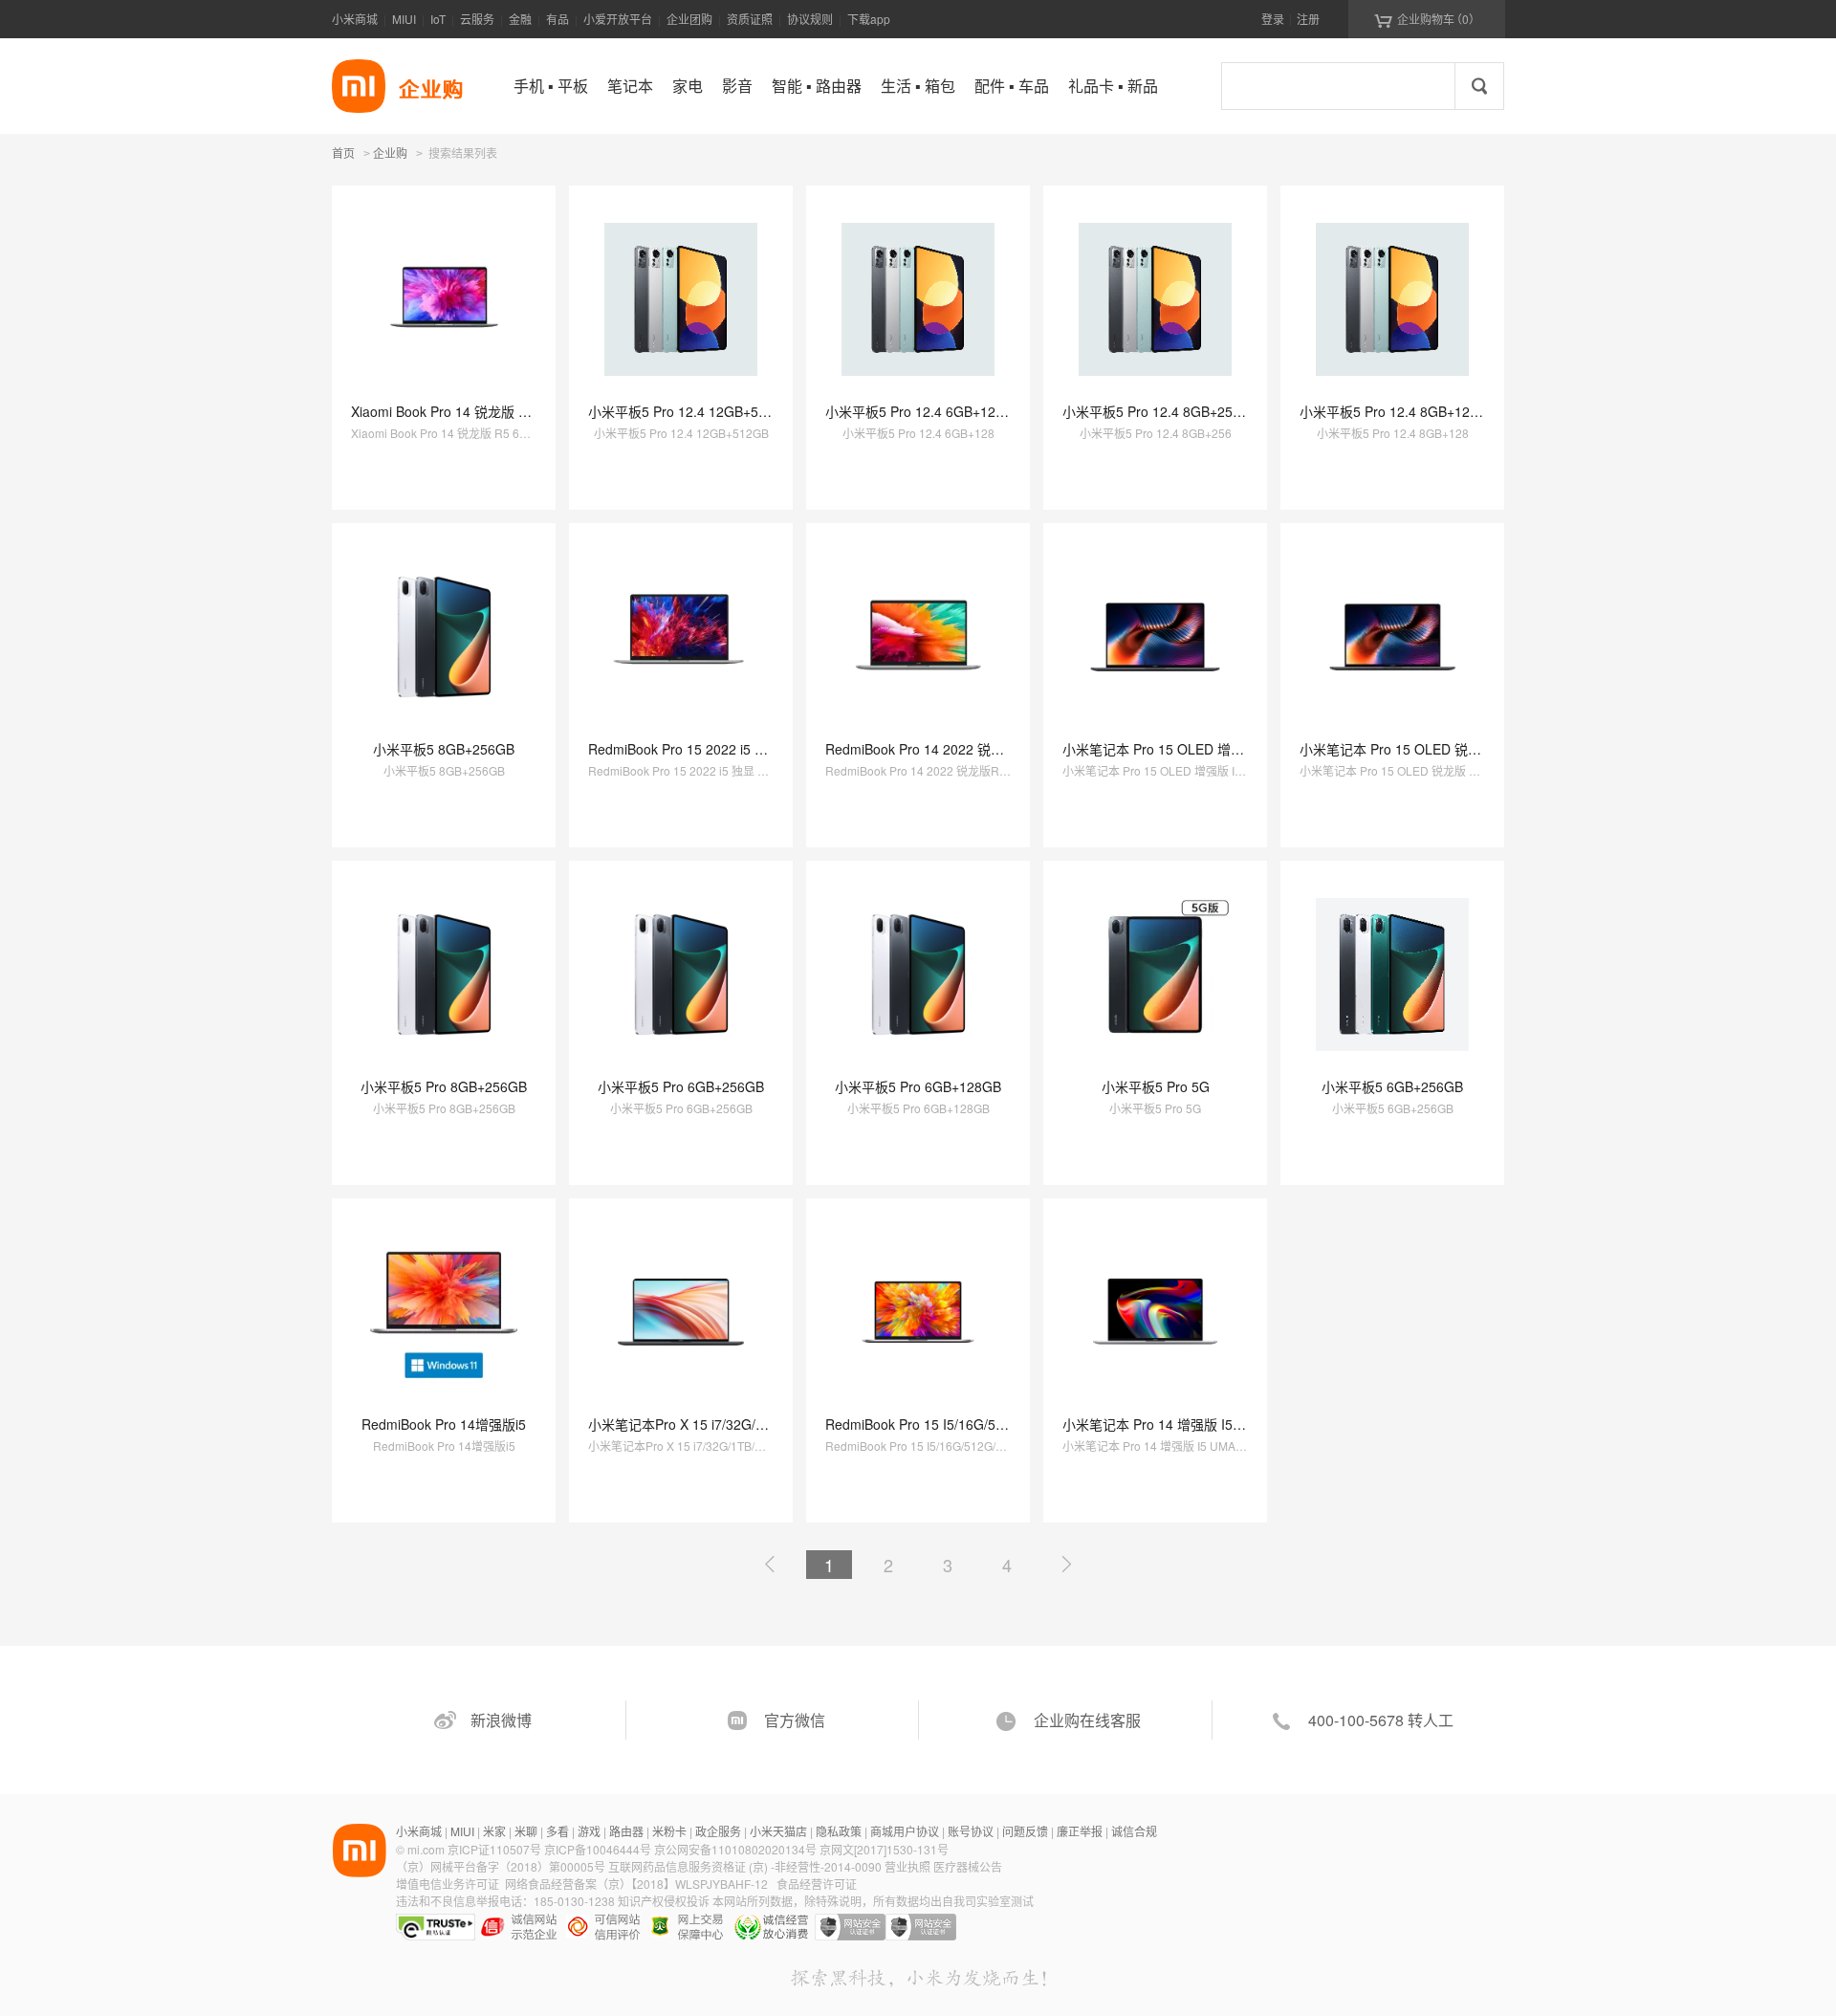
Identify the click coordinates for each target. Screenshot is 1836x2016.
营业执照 (907, 1866)
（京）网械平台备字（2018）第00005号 (502, 1866)
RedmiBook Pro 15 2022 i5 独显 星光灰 (707, 749)
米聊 (526, 1831)
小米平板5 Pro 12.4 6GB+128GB (924, 411)
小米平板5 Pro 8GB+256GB (444, 1086)
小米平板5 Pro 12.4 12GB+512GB (690, 411)
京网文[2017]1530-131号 (884, 1849)
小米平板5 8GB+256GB (444, 749)
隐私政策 (839, 1831)
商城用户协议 (905, 1831)
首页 (343, 153)
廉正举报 (1080, 1831)
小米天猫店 (778, 1831)
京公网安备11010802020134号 (737, 1849)
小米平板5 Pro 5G (1156, 1086)
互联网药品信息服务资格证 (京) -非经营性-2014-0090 (746, 1866)
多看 (557, 1831)
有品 (557, 19)
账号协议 (971, 1831)
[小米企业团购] (359, 86)
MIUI (404, 19)
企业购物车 (1427, 19)
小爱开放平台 (618, 19)
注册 (1308, 19)
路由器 (626, 1831)
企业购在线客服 (1087, 1720)
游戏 (589, 1831)
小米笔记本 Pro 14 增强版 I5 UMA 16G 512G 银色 (1213, 1424)
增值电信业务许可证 (448, 1884)
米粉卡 (669, 1831)
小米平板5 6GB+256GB (1392, 1086)
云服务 (477, 19)
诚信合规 (1134, 1831)
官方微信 (795, 1720)
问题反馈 (1025, 1831)
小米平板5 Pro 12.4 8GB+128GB (1398, 411)
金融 (520, 19)
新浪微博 (501, 1720)
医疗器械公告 (968, 1866)
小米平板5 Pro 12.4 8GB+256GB (1161, 411)
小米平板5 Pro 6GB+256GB (681, 1086)
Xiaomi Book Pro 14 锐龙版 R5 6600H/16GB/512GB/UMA (524, 411)
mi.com (426, 1849)
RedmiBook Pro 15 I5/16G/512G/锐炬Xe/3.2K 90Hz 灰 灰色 (1004, 1424)
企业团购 (689, 19)
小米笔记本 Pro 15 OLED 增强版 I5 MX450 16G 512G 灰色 (1240, 749)
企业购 (390, 154)
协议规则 (810, 19)
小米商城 (355, 19)
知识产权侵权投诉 (664, 1901)
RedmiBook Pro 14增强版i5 (444, 1424)
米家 (494, 1831)
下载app (869, 19)
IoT (438, 19)
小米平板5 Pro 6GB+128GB (918, 1086)
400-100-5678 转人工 (1381, 1720)
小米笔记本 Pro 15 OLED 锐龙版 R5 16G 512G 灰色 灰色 (1472, 749)
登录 (1273, 19)
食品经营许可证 (817, 1884)
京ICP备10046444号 (598, 1849)
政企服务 (718, 1831)
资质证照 (750, 19)
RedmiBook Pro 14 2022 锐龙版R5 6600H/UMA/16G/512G (1002, 749)
